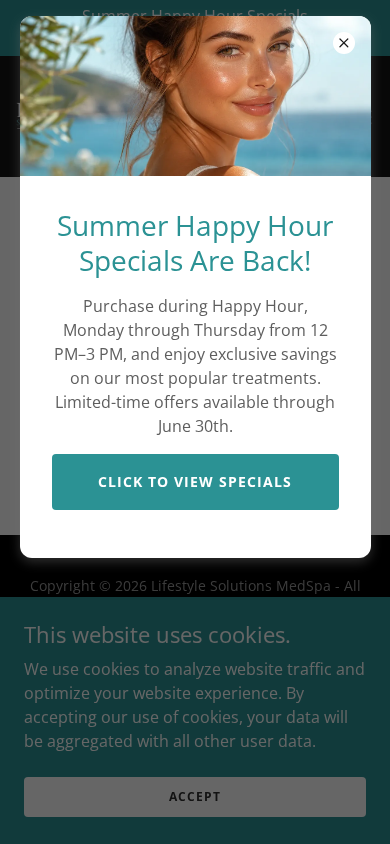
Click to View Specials (195, 481)
